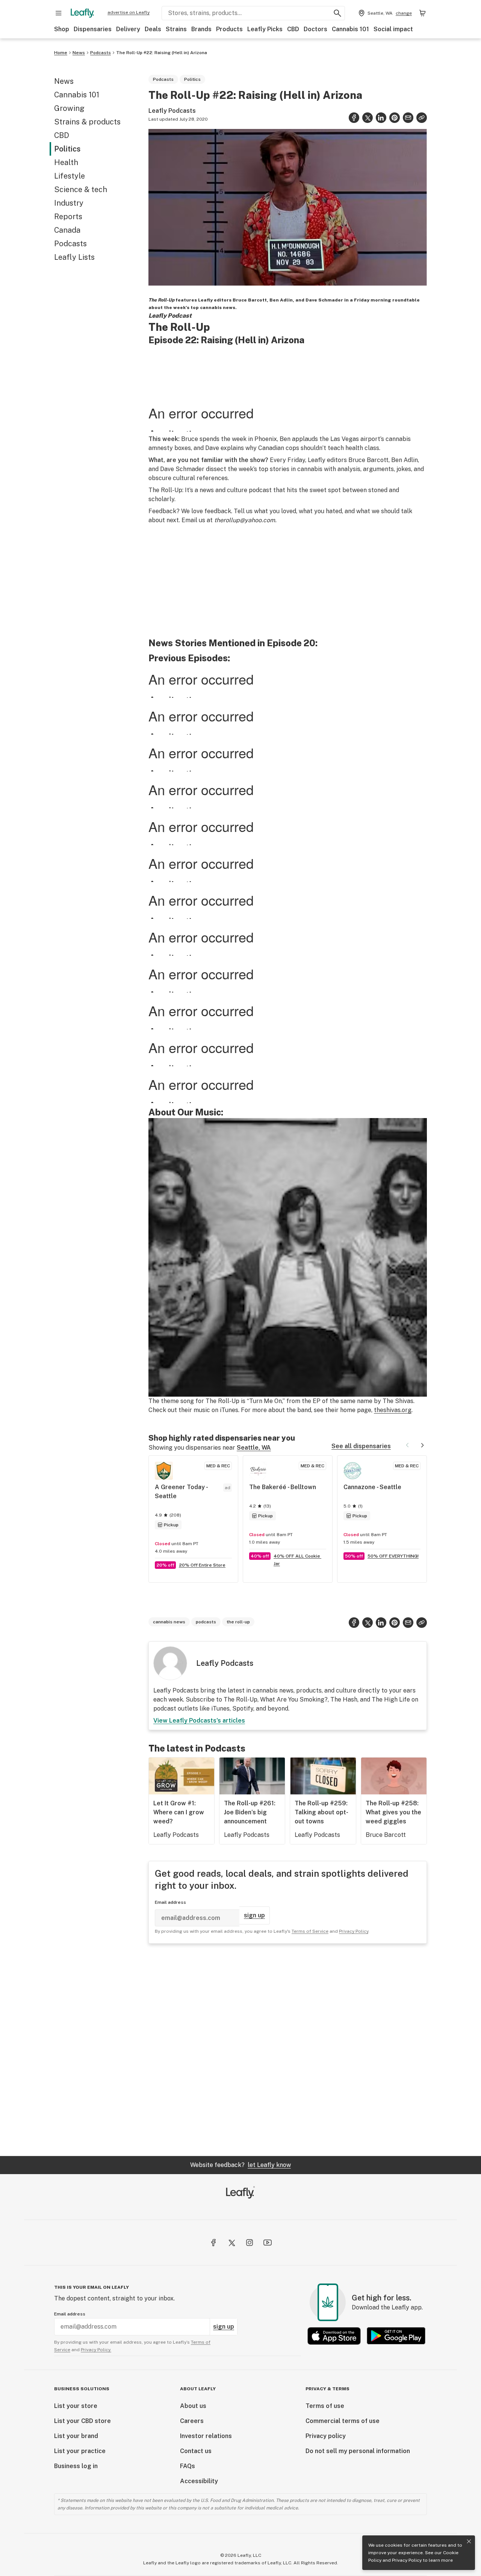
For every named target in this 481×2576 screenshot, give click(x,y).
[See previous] (407, 1445)
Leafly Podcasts (172, 111)
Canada (67, 230)
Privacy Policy (407, 2560)
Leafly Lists (74, 257)
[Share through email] (408, 118)
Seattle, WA (254, 1448)
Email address (170, 1902)
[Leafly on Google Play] (396, 2336)
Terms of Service (310, 1931)
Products (229, 29)
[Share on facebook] (354, 118)
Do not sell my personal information (358, 2451)
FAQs (188, 2466)
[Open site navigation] (59, 13)
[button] (422, 118)
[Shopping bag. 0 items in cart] (422, 13)
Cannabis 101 (350, 29)
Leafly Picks (265, 29)
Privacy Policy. (96, 2350)
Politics (67, 149)
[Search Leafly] (337, 13)
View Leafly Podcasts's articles (199, 1721)
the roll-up (238, 1622)
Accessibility (199, 2481)
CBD (293, 29)
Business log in (76, 2466)
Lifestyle (70, 176)
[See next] (422, 1445)
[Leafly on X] (231, 2243)
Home (61, 53)
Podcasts (101, 53)
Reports (68, 217)
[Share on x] (368, 118)
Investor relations (206, 2436)
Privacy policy (326, 2436)
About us (193, 2406)
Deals (153, 29)
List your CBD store (82, 2421)
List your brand (76, 2436)
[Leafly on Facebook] (213, 2243)
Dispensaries (93, 29)
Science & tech (81, 189)
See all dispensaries (361, 1446)
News (79, 53)
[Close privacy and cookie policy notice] (469, 2541)
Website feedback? (240, 2165)
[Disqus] (288, 2050)
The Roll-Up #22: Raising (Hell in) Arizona (162, 53)
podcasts (206, 1622)
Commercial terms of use (343, 2421)
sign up (254, 1915)
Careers (192, 2421)
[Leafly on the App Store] (334, 2336)
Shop (62, 29)
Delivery (128, 29)
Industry (69, 203)
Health (66, 162)
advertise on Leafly (129, 12)
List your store (76, 2406)
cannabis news (169, 1622)
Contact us (196, 2451)
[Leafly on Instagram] (250, 2243)
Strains (176, 29)
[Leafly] (82, 13)
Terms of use (325, 2406)
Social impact (393, 29)
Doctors (315, 29)
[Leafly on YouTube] (268, 2243)
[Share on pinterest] (395, 118)
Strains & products (87, 122)
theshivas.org (393, 1410)
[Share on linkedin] (381, 118)
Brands (201, 29)
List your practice (80, 2451)
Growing (69, 108)
